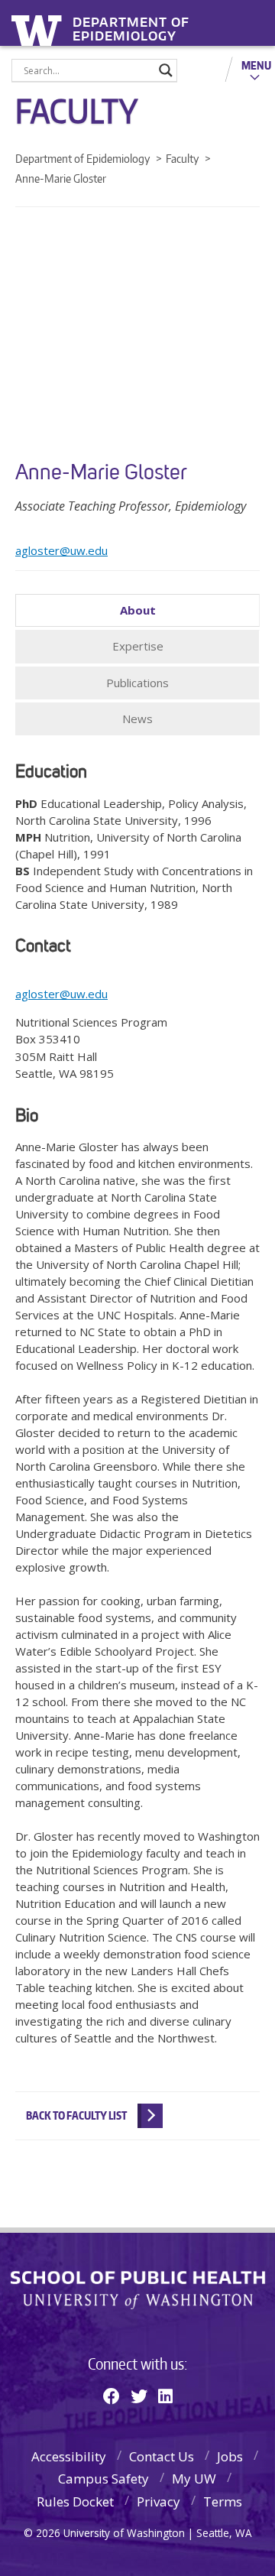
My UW (194, 2479)
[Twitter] (139, 2396)
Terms (223, 2501)
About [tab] (138, 610)
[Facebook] (112, 2396)
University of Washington (39, 29)
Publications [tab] (137, 683)
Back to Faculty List (76, 2115)
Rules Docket (75, 2501)
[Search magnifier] (166, 70)
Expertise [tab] (138, 646)
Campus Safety (104, 2479)
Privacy (159, 2501)
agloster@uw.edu (61, 550)
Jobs (230, 2456)
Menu (256, 65)
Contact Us (162, 2456)
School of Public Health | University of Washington (138, 2290)
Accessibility (69, 2456)
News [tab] (137, 719)
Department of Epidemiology (131, 24)
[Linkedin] (165, 2396)
